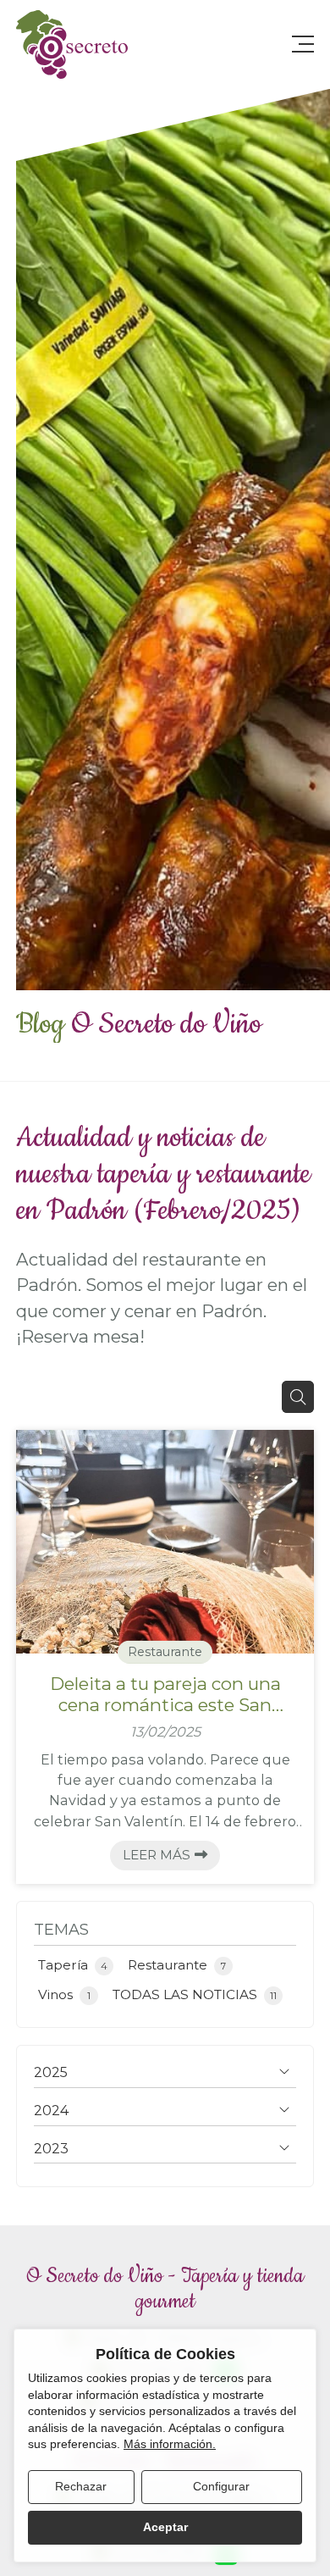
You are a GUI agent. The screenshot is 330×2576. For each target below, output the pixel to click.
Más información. (170, 2444)
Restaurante (165, 1652)
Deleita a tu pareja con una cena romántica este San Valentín (165, 1694)
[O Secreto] (72, 44)
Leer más (157, 1855)
